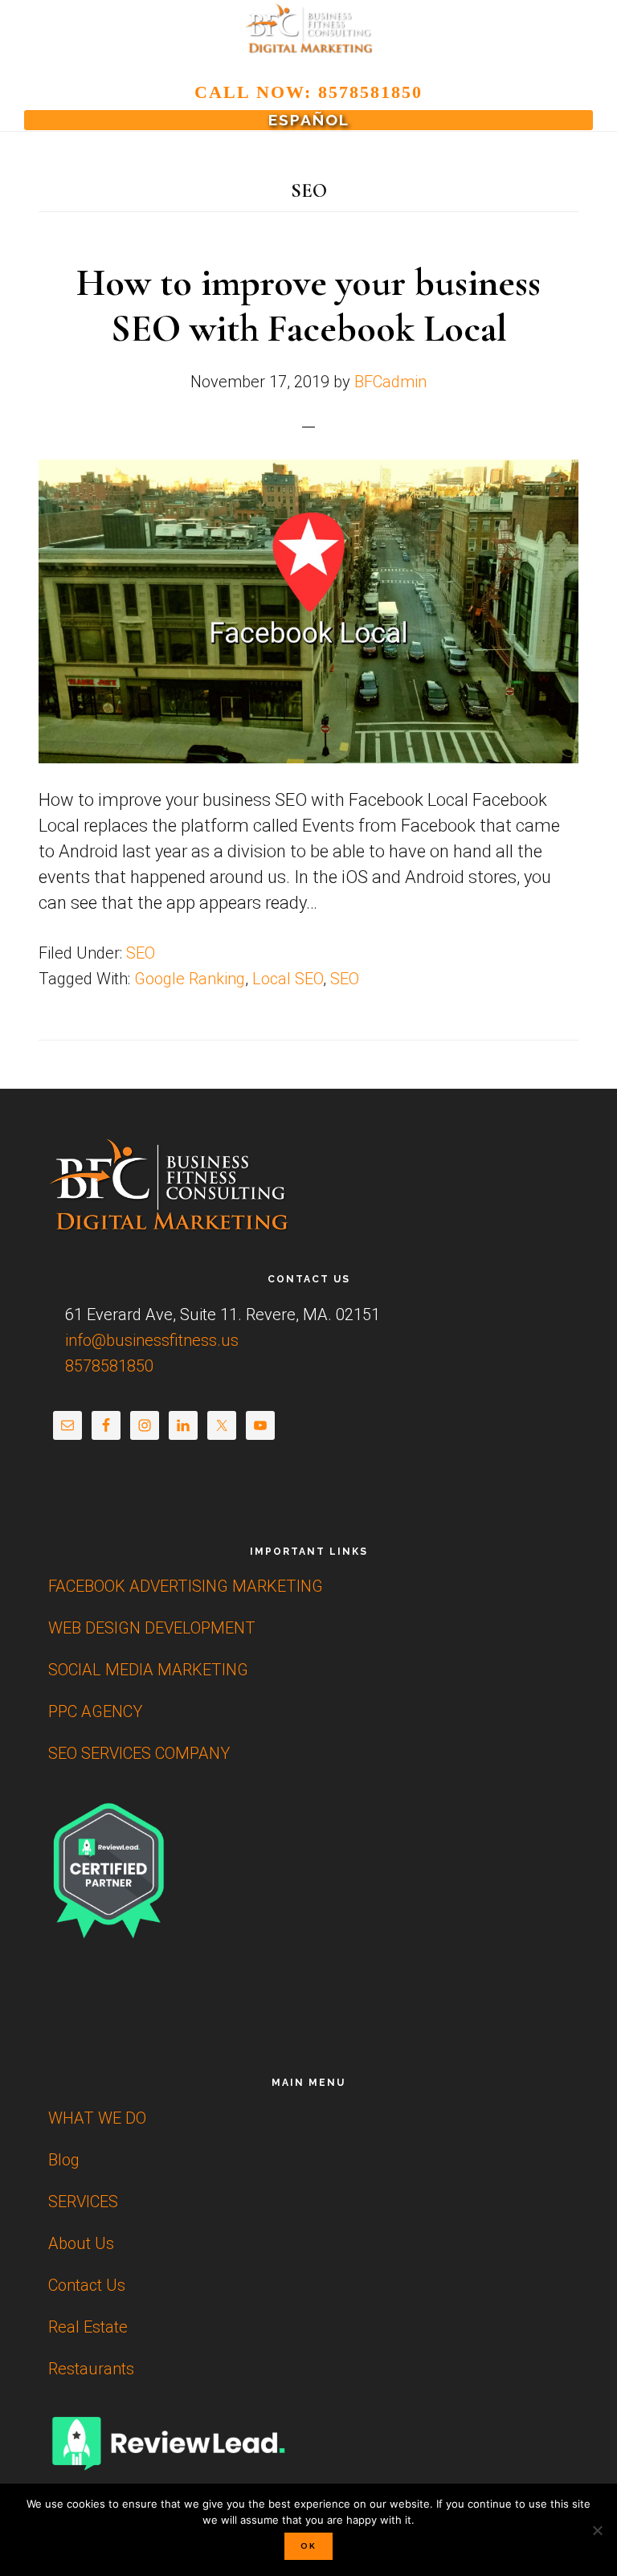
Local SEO (288, 979)
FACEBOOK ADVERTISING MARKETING (186, 1586)
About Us (81, 2243)
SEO (141, 953)
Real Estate (88, 2327)
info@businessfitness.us (150, 1340)
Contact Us (87, 2285)
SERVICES (83, 2202)
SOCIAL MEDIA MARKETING (148, 1670)
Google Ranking (190, 979)
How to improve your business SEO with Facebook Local (308, 306)
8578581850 (107, 1366)
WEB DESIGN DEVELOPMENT (152, 1628)
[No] (597, 2530)
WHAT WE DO (97, 2118)
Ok (308, 2546)
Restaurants (91, 2369)
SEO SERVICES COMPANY (139, 1753)
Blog (64, 2160)
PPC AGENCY (95, 1711)
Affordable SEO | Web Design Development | (308, 29)
